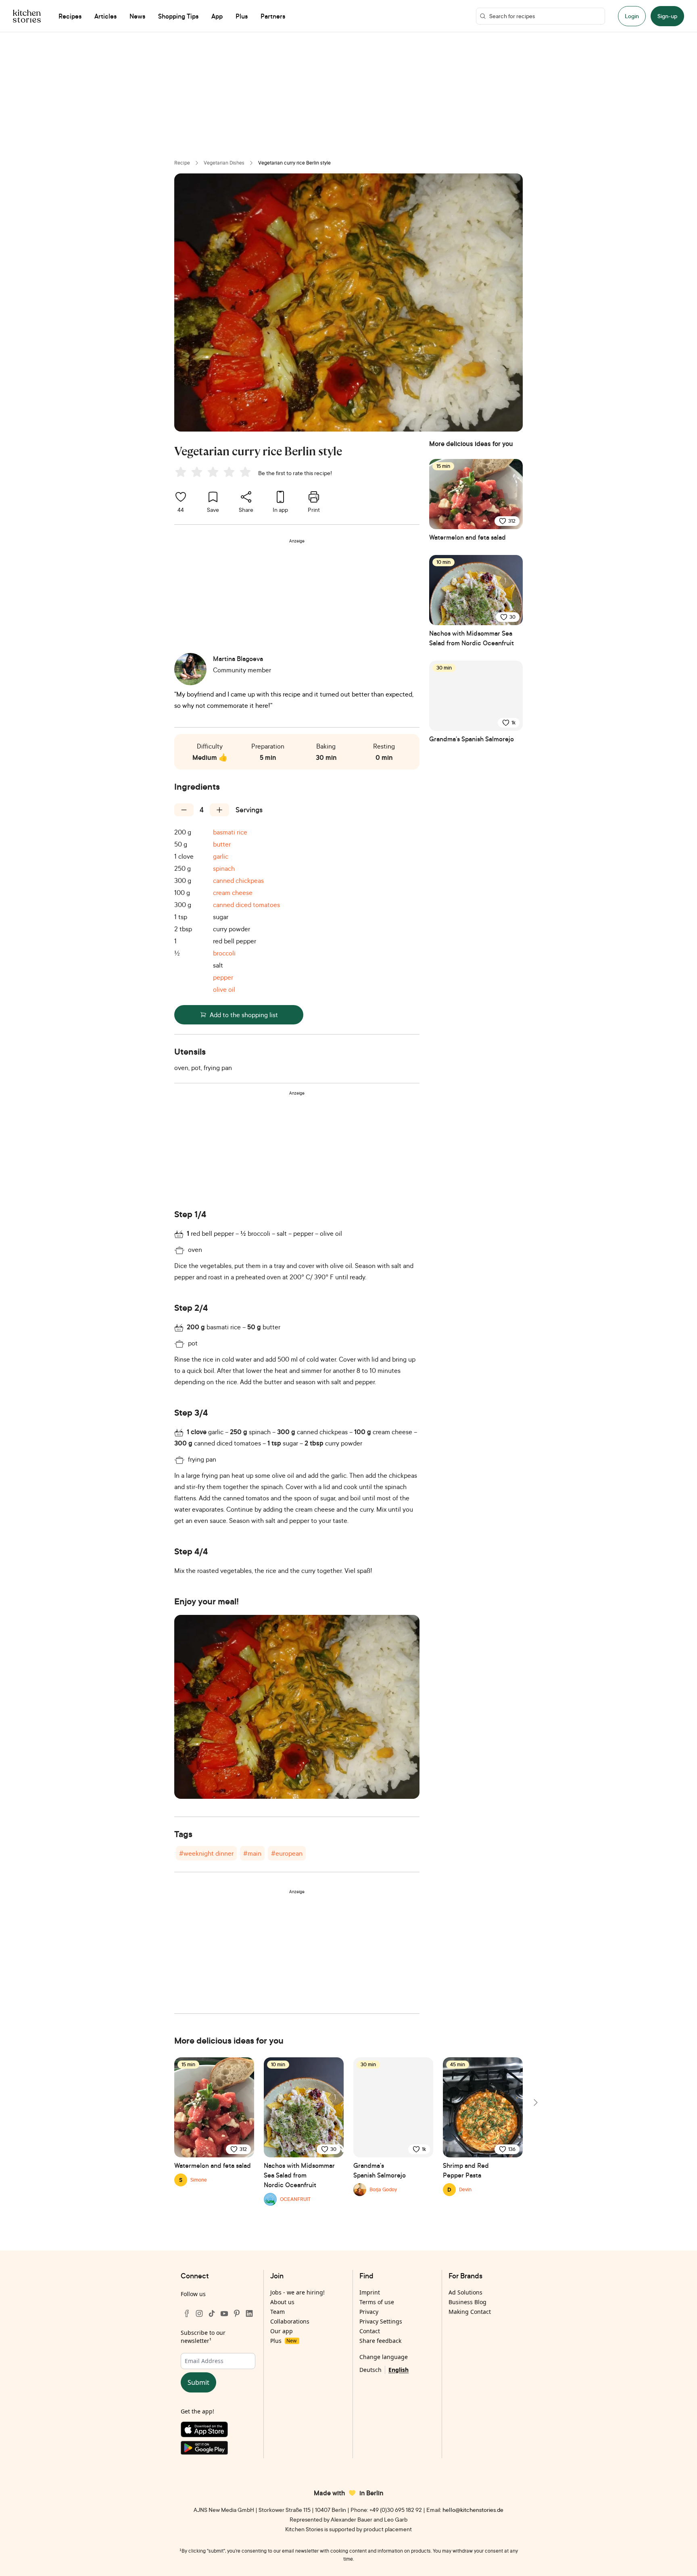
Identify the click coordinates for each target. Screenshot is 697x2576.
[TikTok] (212, 2313)
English (399, 2370)
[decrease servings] (184, 810)
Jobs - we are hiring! (297, 2292)
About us (282, 2302)
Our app (282, 2331)
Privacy (369, 2312)
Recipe (182, 163)
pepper (223, 977)
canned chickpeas (238, 880)
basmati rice (230, 832)
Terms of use (377, 2302)
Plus (283, 2341)
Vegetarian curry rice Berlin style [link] (294, 163)
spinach (224, 868)
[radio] (181, 472)
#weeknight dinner (206, 1853)
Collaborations (290, 2321)
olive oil (224, 989)
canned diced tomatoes (246, 905)
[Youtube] (224, 2313)
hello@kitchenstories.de (473, 2510)
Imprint (370, 2292)
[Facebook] (187, 2313)
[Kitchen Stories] (27, 16)
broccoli (224, 953)
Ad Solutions (465, 2292)
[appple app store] (218, 2431)
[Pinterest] (237, 2313)
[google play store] (218, 2450)
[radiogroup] (215, 473)
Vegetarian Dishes (224, 163)
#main (252, 1853)
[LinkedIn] (249, 2313)
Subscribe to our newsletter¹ (203, 2337)
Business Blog (467, 2302)
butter (222, 844)
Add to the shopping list (244, 1015)
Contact (370, 2331)
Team (278, 2312)
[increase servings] (219, 810)
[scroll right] (535, 2103)
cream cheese (233, 893)
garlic (221, 856)
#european (287, 1853)
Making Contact (470, 2312)
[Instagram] (199, 2313)
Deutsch (370, 2370)
